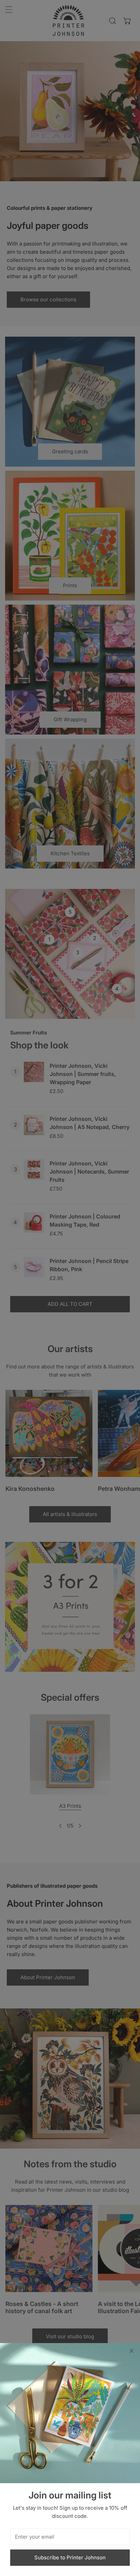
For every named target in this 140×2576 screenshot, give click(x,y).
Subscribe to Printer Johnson (70, 2557)
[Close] (132, 2351)
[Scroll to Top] (128, 2540)
